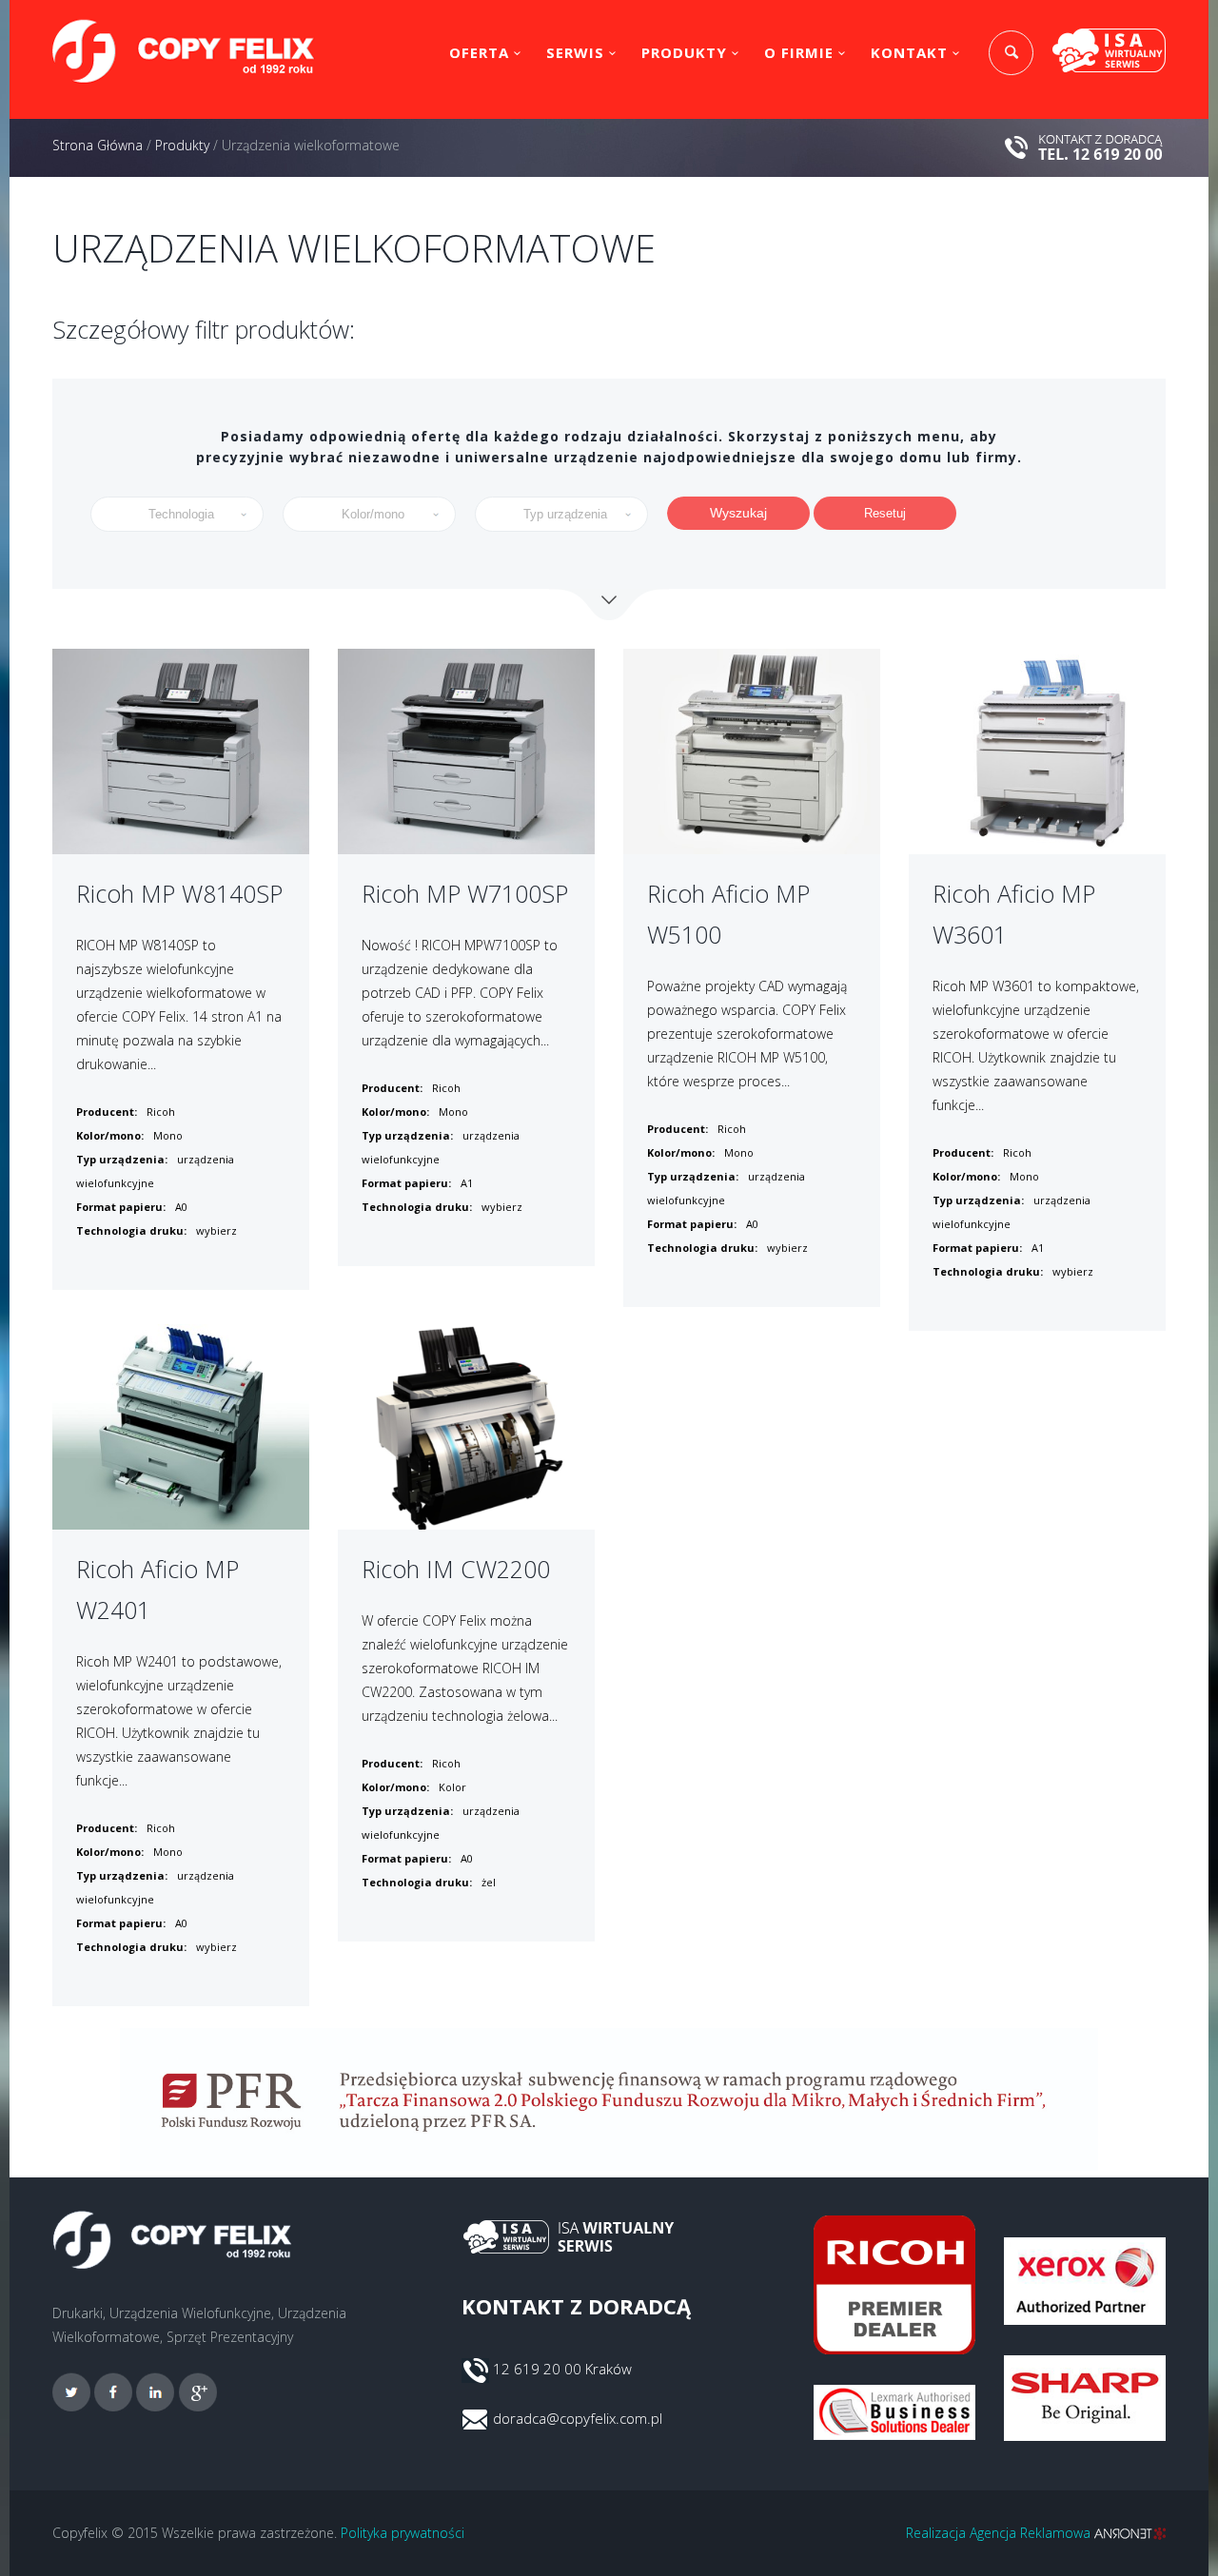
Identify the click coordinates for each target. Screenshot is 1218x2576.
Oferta (479, 52)
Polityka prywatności (403, 2533)
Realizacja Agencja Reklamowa (1000, 2533)
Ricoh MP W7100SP (465, 893)
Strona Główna (98, 145)
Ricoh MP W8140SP (179, 893)
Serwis (575, 52)
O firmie (799, 52)
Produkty (684, 52)
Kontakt (909, 52)
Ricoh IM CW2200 (456, 1569)
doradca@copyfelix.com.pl (578, 2418)
